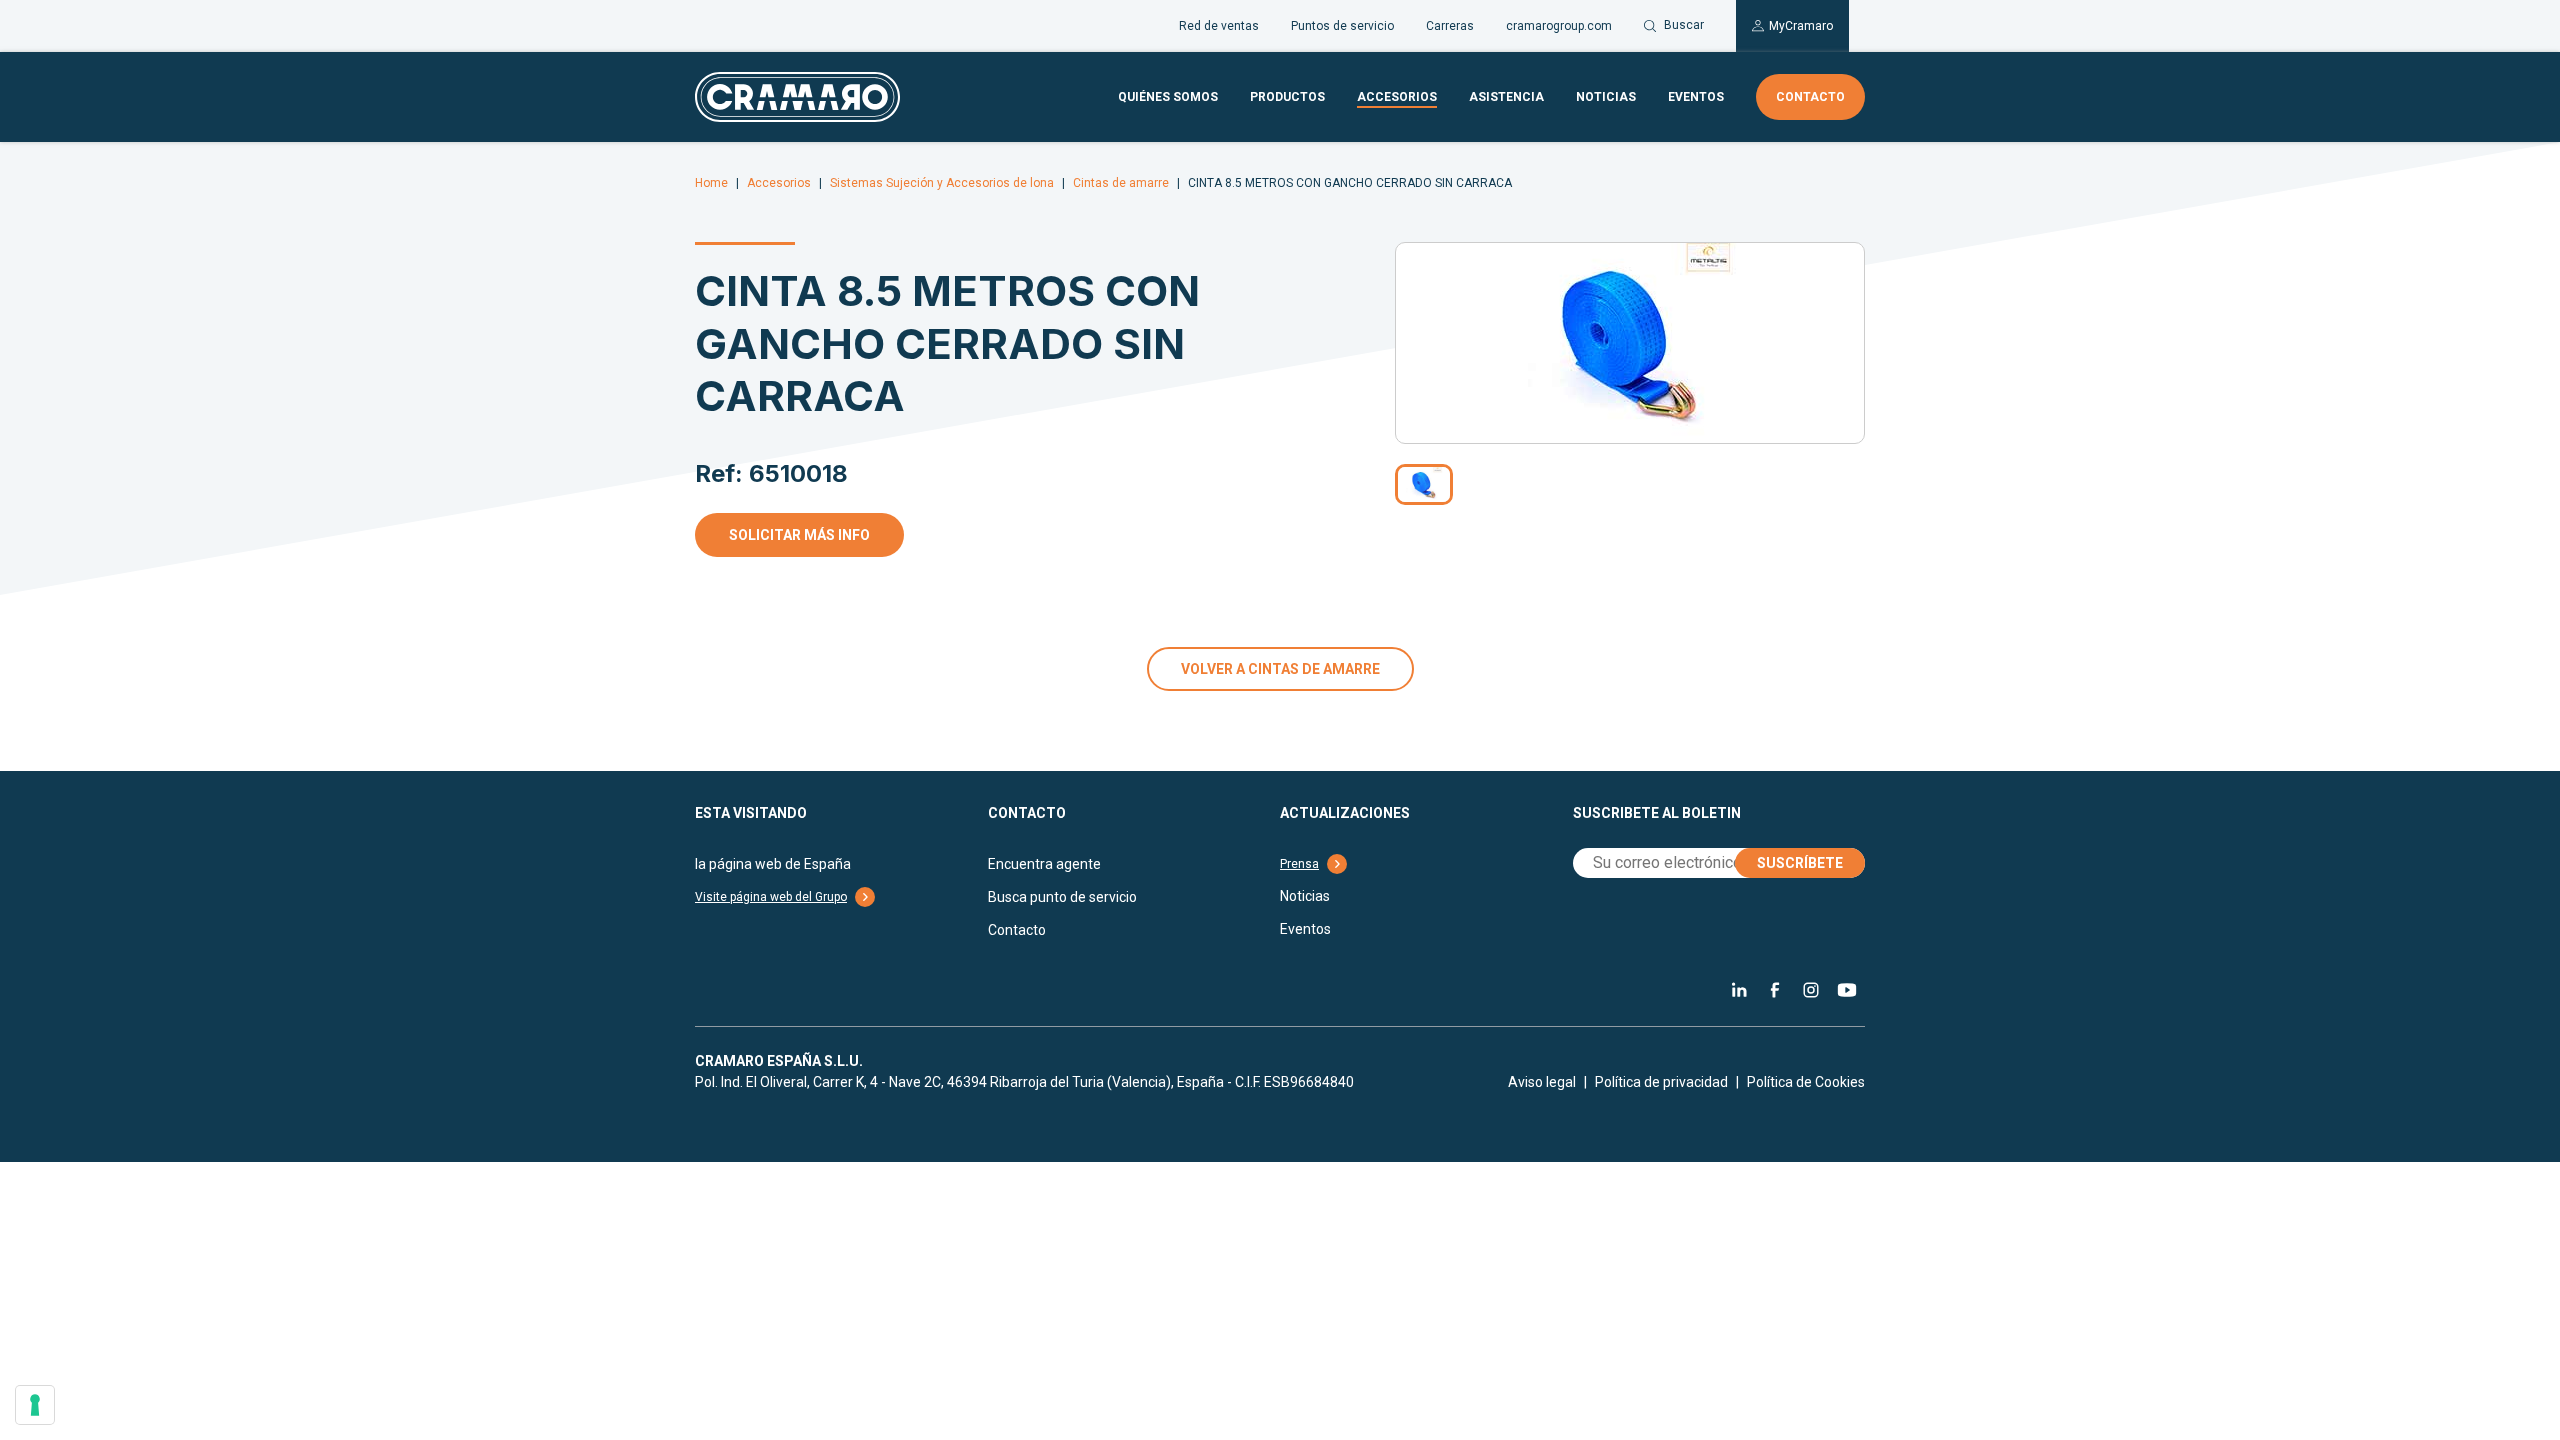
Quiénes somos (1168, 97)
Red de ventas (1219, 26)
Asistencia (1506, 97)
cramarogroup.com (1559, 26)
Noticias (1606, 97)
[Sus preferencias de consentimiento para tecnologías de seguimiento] (35, 1405)
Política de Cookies (1806, 1082)
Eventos (1696, 97)
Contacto (1810, 97)
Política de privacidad (1661, 1082)
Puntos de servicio (1342, 26)
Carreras (1450, 26)
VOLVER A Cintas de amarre (1280, 669)
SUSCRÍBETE (1800, 863)
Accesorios (1397, 97)
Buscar (1684, 25)
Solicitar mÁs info (799, 535)
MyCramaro (1801, 26)
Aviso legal (1542, 1082)
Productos (1287, 97)
